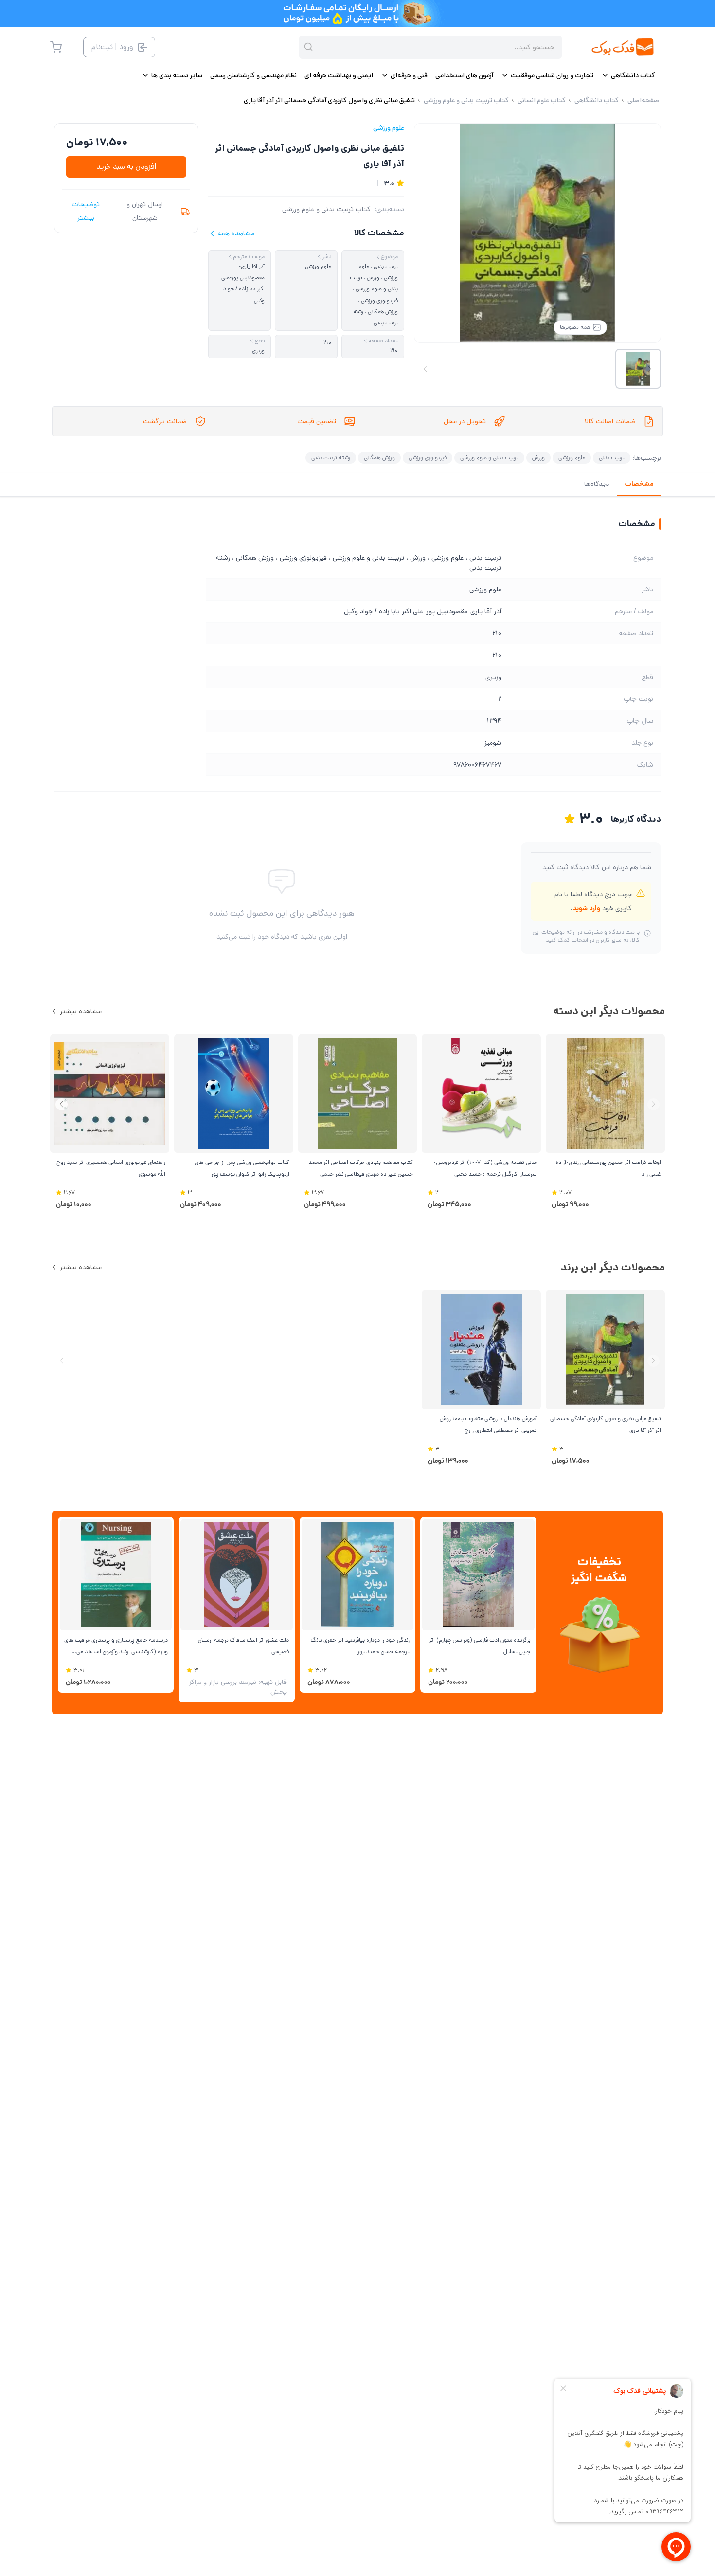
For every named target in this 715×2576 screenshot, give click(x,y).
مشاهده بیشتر (81, 1011)
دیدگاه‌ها (597, 484)
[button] (62, 1104)
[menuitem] (628, 75)
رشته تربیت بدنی (331, 457)
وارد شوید (586, 908)
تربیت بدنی (612, 457)
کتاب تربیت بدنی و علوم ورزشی (326, 209)
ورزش (538, 457)
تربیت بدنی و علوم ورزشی (489, 457)
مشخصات (639, 484)
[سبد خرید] (56, 47)
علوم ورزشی (389, 128)
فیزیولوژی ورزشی (428, 457)
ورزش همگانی (379, 457)
